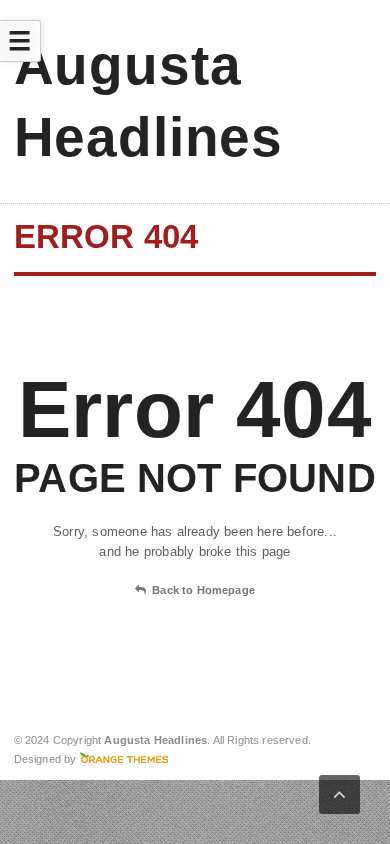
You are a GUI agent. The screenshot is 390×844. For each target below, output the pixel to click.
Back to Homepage (203, 590)
